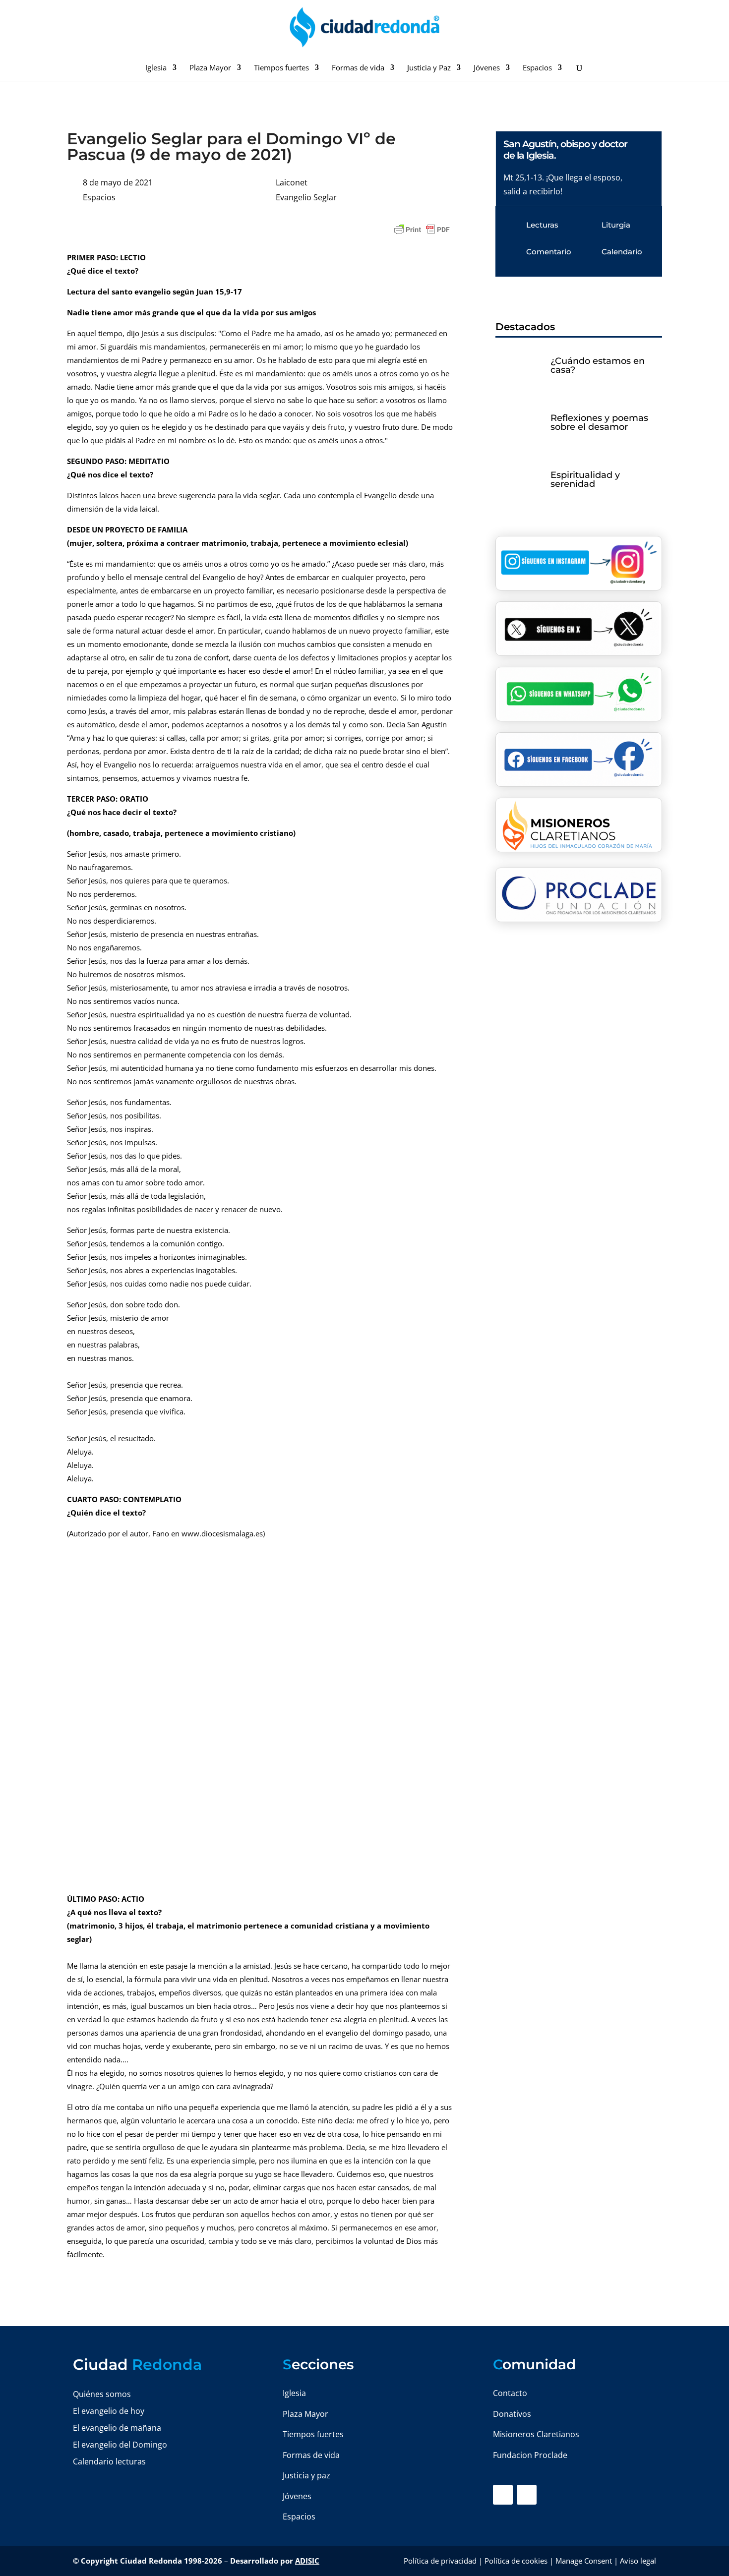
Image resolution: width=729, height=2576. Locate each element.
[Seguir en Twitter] (527, 2495)
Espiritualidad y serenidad (585, 479)
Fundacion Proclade (530, 2455)
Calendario (622, 252)
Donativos (512, 2414)
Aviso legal (638, 2561)
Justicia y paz (306, 2475)
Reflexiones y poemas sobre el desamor (599, 422)
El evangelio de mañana (117, 2428)
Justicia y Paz (429, 68)
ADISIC (307, 2561)
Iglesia (156, 68)
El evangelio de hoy (109, 2411)
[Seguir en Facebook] (503, 2495)
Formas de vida (358, 68)
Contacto (510, 2393)
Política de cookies (516, 2561)
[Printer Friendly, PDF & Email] (422, 230)
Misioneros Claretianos (536, 2434)
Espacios (537, 68)
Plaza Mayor (210, 68)
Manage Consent (584, 2561)
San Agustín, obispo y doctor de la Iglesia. (565, 150)
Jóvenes (487, 68)
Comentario (549, 252)
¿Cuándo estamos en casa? (598, 365)
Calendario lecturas (109, 2461)
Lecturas (542, 225)
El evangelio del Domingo (120, 2445)
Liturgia (616, 225)
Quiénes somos (102, 2394)
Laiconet (292, 182)
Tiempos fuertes (281, 68)
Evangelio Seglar (306, 197)
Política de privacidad (440, 2561)
